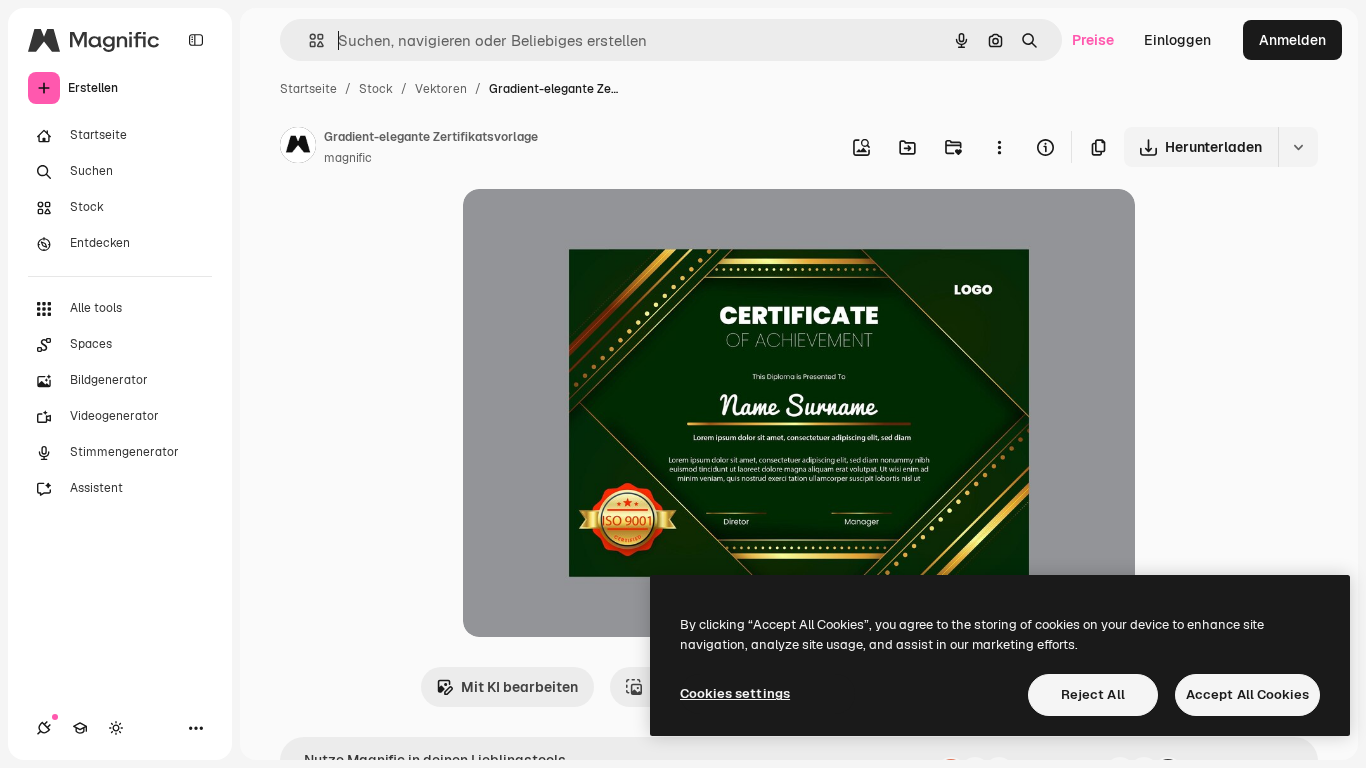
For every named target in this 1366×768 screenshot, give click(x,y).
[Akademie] (80, 728)
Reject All (1093, 694)
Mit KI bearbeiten (519, 687)
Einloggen (1177, 40)
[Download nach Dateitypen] (1298, 147)
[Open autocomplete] (308, 40)
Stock (376, 89)
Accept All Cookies (1247, 694)
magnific (348, 158)
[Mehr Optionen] (999, 147)
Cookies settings (735, 693)
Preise (1093, 40)
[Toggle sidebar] (196, 40)
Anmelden (1292, 40)
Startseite (308, 89)
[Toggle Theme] (116, 728)
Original (591, 227)
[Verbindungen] (44, 728)
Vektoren (441, 89)
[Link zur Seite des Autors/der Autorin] (298, 148)
